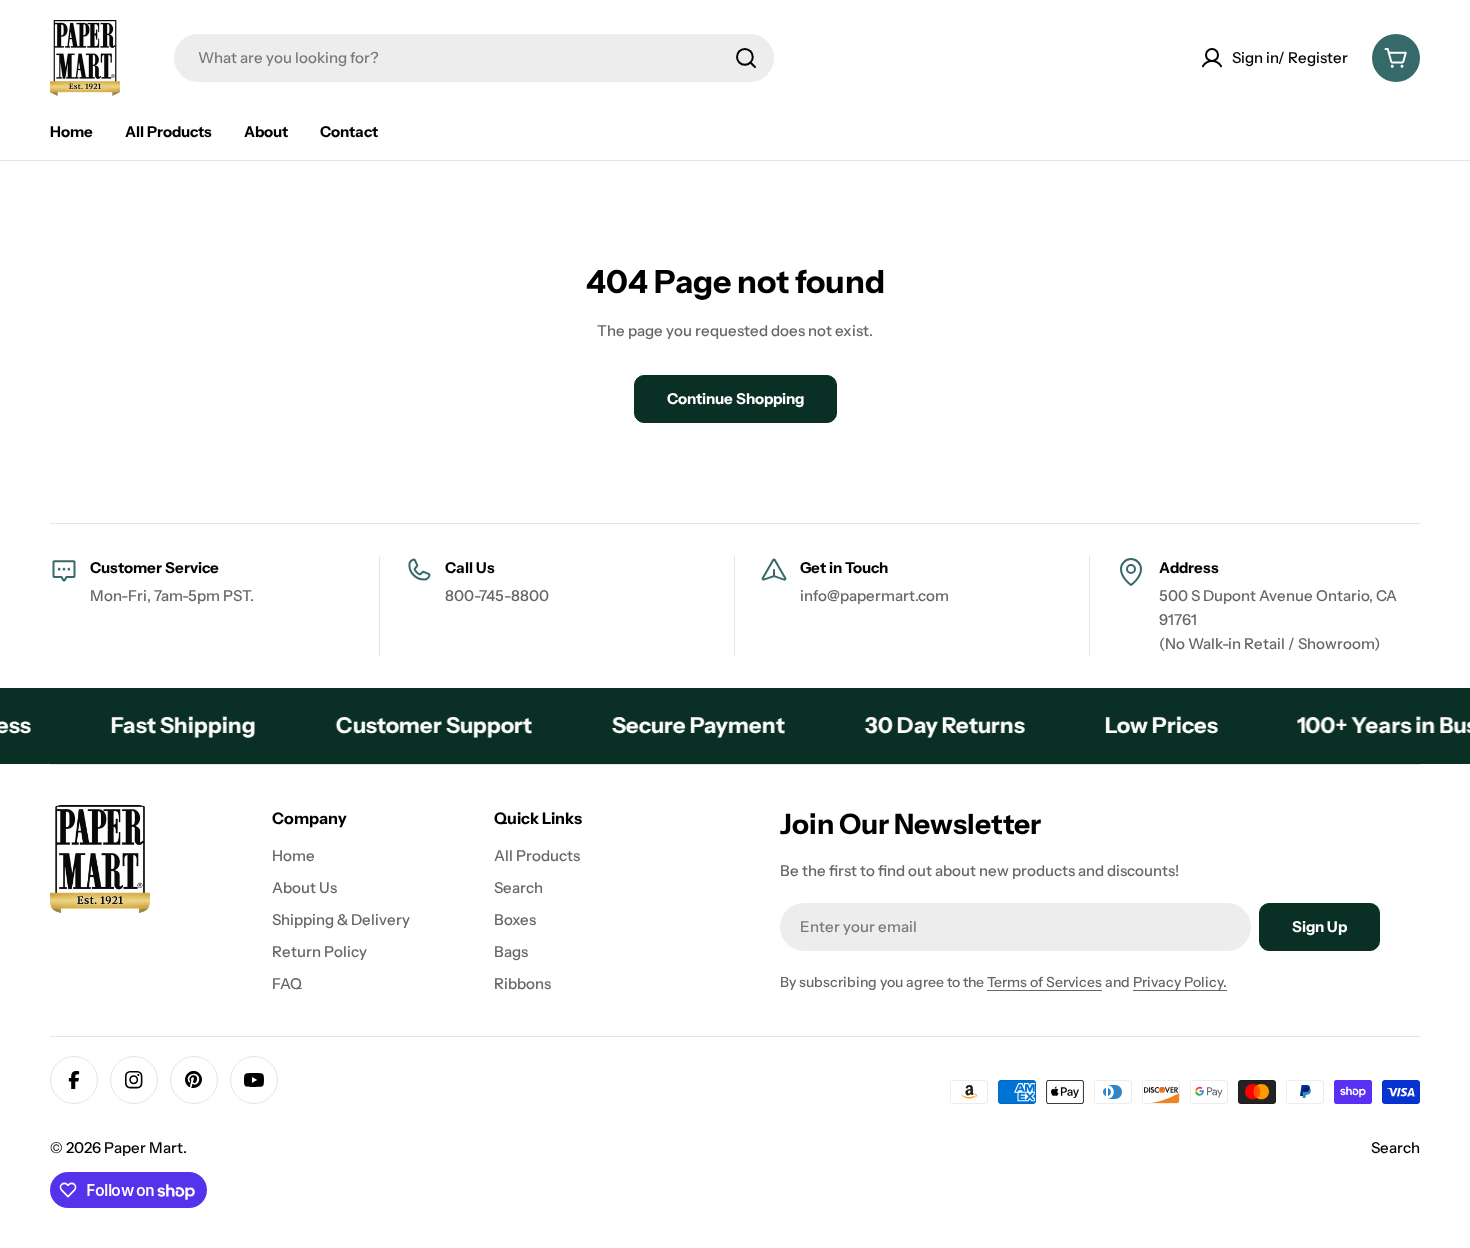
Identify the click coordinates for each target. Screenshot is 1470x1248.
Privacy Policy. (1180, 982)
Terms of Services (1044, 982)
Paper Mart (143, 1147)
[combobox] (474, 58)
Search (1395, 1147)
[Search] (746, 58)
